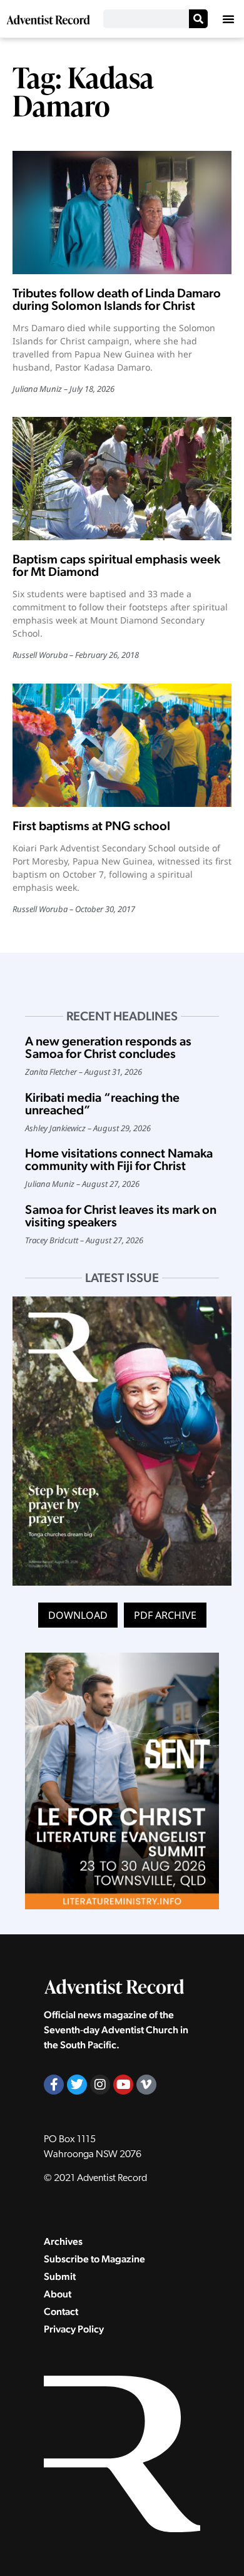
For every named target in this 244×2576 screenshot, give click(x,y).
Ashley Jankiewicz (55, 1128)
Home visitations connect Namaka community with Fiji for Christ (119, 1159)
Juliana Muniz (37, 389)
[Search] (198, 19)
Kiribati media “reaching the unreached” (102, 1104)
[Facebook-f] (54, 2085)
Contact (61, 2312)
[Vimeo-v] (146, 2085)
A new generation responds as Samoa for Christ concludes (108, 1047)
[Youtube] (123, 2085)
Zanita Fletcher (51, 1072)
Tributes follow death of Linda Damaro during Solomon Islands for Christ (117, 299)
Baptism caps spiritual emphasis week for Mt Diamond (116, 565)
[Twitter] (77, 2085)
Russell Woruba (40, 655)
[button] (228, 19)
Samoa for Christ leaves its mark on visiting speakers (121, 1216)
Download (78, 1615)
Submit (60, 2276)
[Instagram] (100, 2085)
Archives (63, 2241)
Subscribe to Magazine (94, 2259)
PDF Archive (165, 1615)
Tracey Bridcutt (52, 1240)
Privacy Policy (74, 2329)
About (58, 2294)
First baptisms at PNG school (91, 826)
